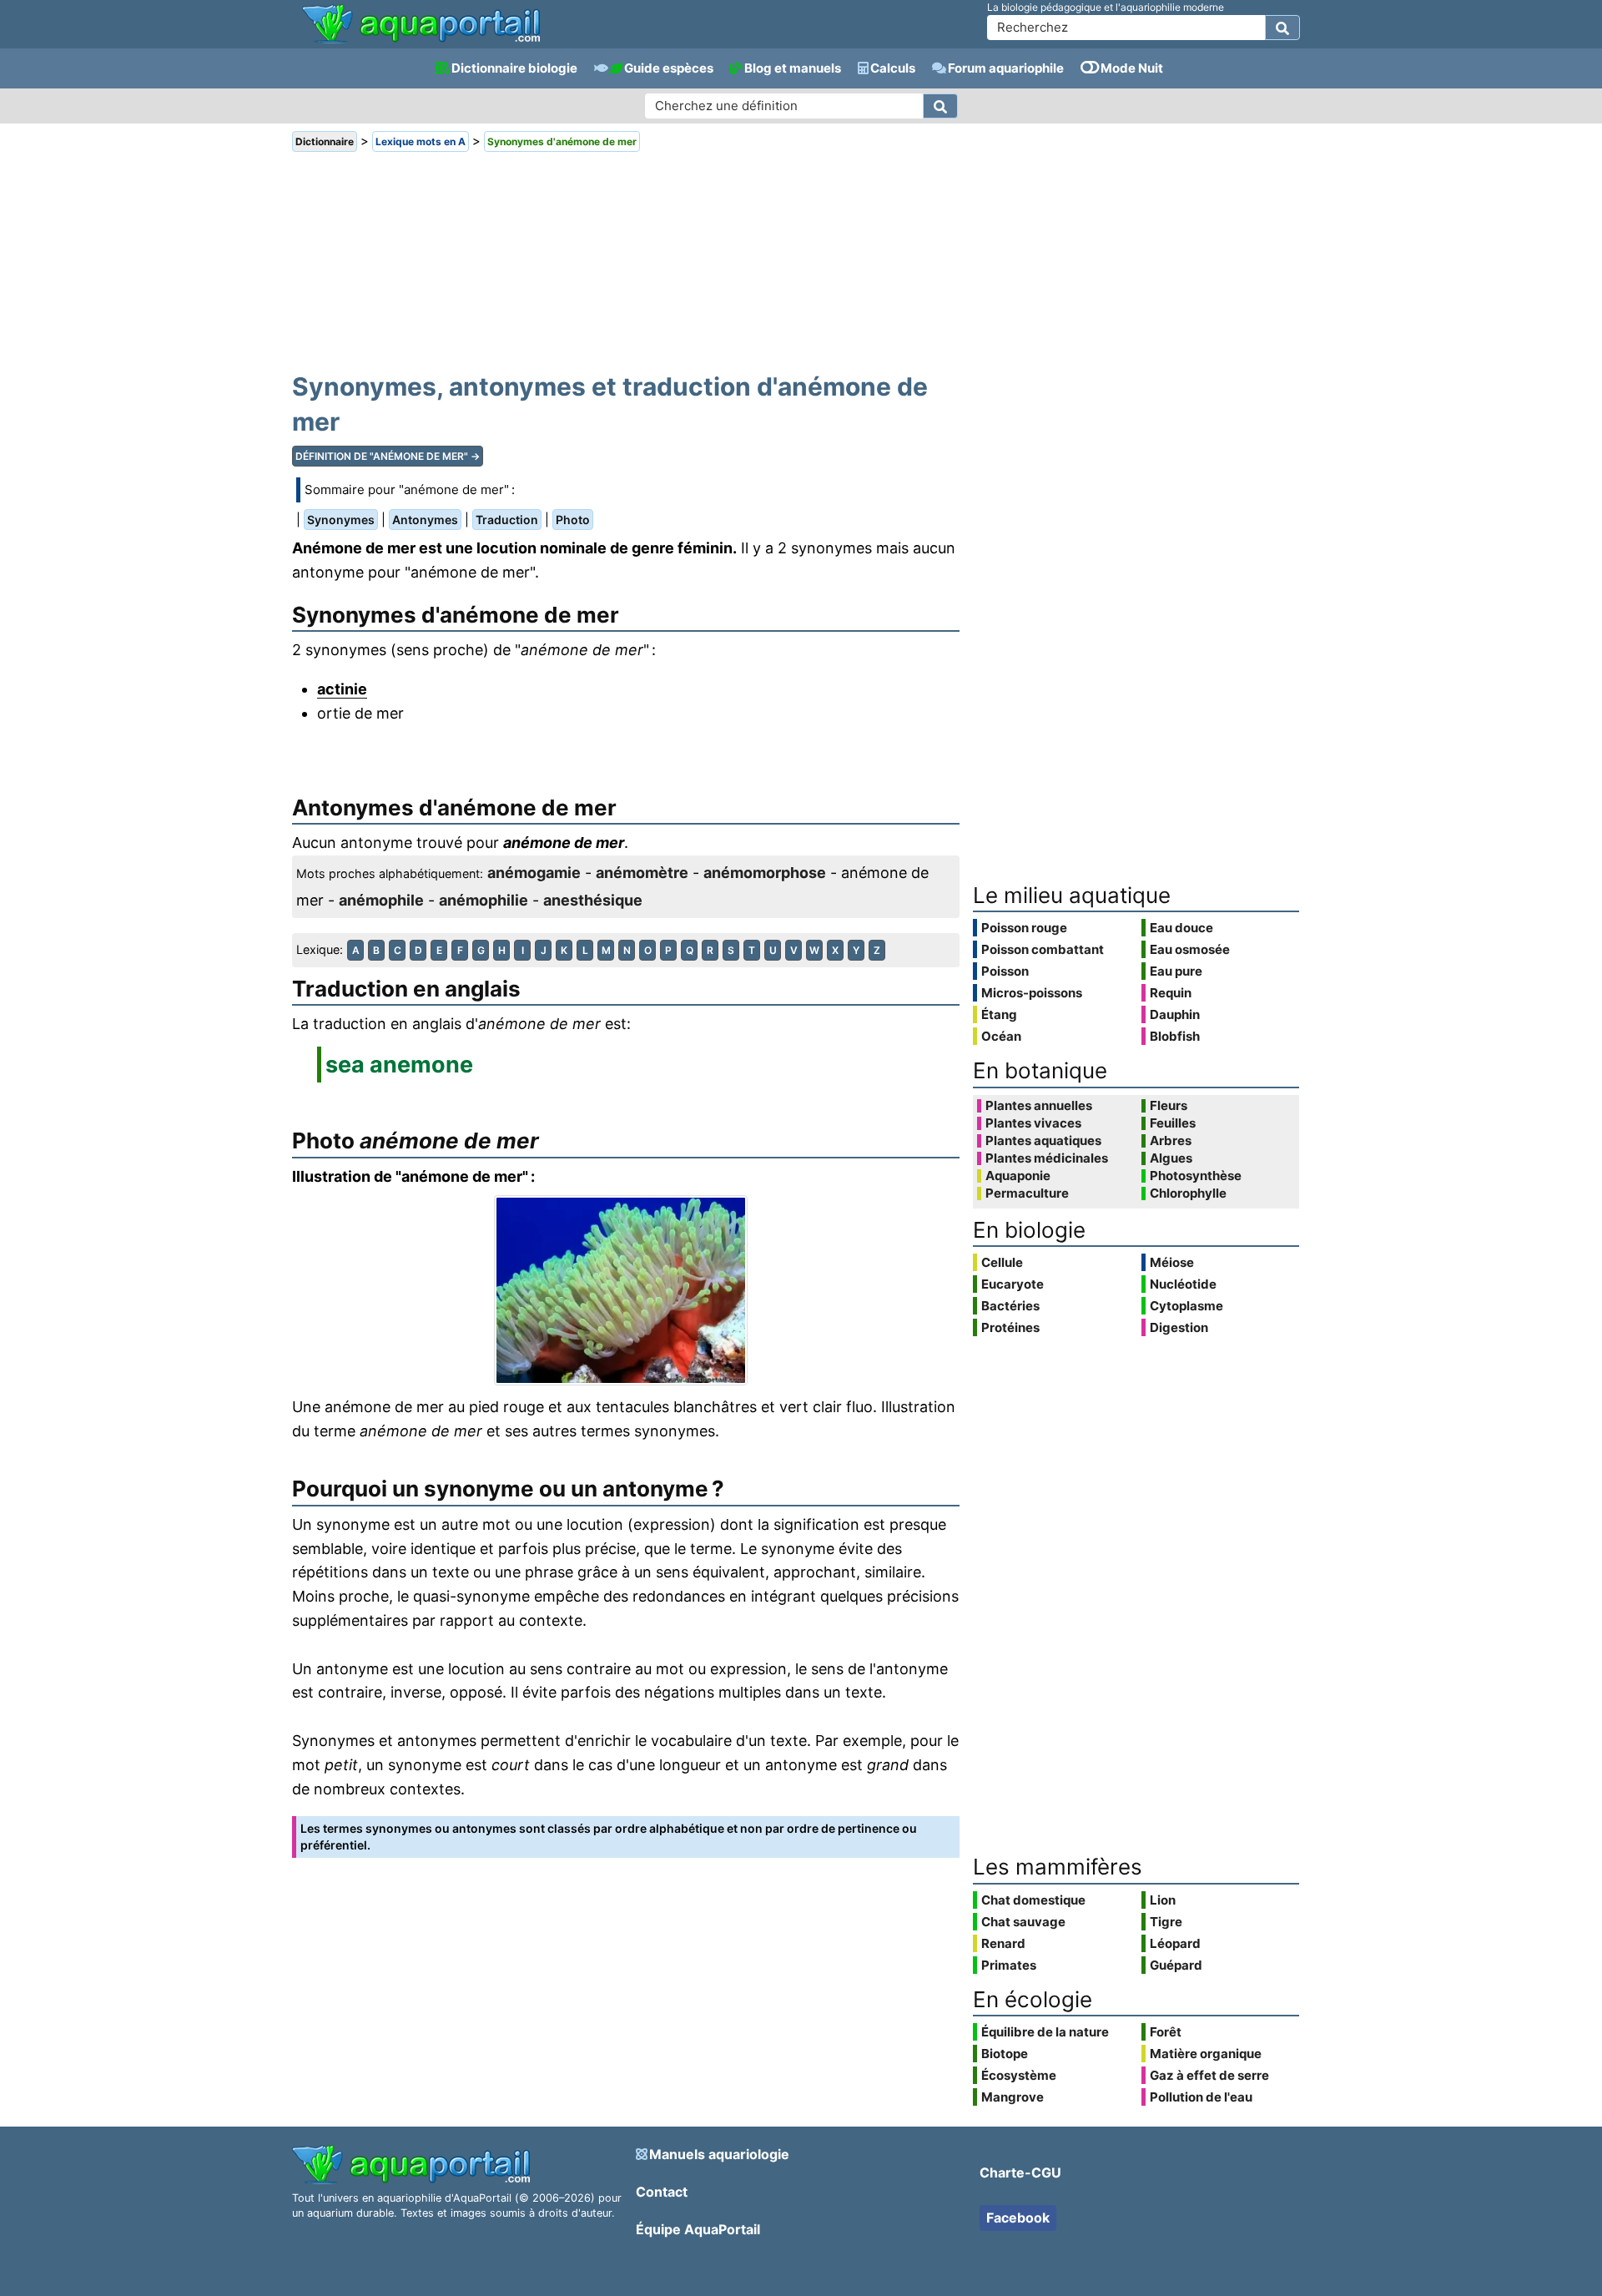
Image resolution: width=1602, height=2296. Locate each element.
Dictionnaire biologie (514, 68)
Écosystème (1019, 2075)
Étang (999, 1014)
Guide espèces (669, 68)
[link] (421, 25)
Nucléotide (1183, 1284)
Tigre (1166, 1922)
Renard (1003, 1943)
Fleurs (1169, 1106)
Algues (1171, 1158)
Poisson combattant (1043, 949)
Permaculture (1027, 1193)
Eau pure (1176, 971)
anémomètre (642, 873)
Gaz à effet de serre (1209, 2075)
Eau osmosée (1190, 949)
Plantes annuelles (1039, 1106)
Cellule (1002, 1262)
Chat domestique (1033, 1900)
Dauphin (1175, 1014)
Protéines (1010, 1327)
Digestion (1179, 1327)
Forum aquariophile (1006, 68)
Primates (1009, 1965)
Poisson (1005, 971)
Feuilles (1173, 1123)
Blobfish (1175, 1036)
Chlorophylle (1188, 1193)
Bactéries (1010, 1306)
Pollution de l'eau (1201, 2097)
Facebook (1018, 2218)
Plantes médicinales (1047, 1158)
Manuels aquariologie (719, 2154)
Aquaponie (1018, 1176)
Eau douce (1181, 928)
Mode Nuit (1132, 68)
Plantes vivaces (1033, 1123)
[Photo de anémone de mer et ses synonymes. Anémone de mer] (626, 1290)
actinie (342, 689)
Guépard (1176, 1965)
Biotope (1005, 2054)
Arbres (1171, 1141)
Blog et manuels (793, 68)
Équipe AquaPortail (698, 2229)
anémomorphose (765, 873)
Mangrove (1013, 2097)
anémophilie (484, 900)
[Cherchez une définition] (940, 106)
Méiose (1172, 1262)
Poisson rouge (1024, 928)
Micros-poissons (1032, 993)
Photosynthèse (1196, 1176)
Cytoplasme (1186, 1306)
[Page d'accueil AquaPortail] (421, 41)
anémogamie (534, 873)
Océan (1001, 1036)
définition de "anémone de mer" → (388, 456)
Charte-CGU (1020, 2172)
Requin (1171, 993)
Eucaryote (1013, 1284)
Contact (662, 2192)
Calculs (893, 68)
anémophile (381, 900)
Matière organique (1206, 2054)
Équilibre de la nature (1045, 2032)
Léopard (1175, 1943)
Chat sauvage (1023, 1922)
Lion (1163, 1900)
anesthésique (593, 900)
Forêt (1166, 2032)
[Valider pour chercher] (1282, 28)
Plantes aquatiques (1043, 1141)
